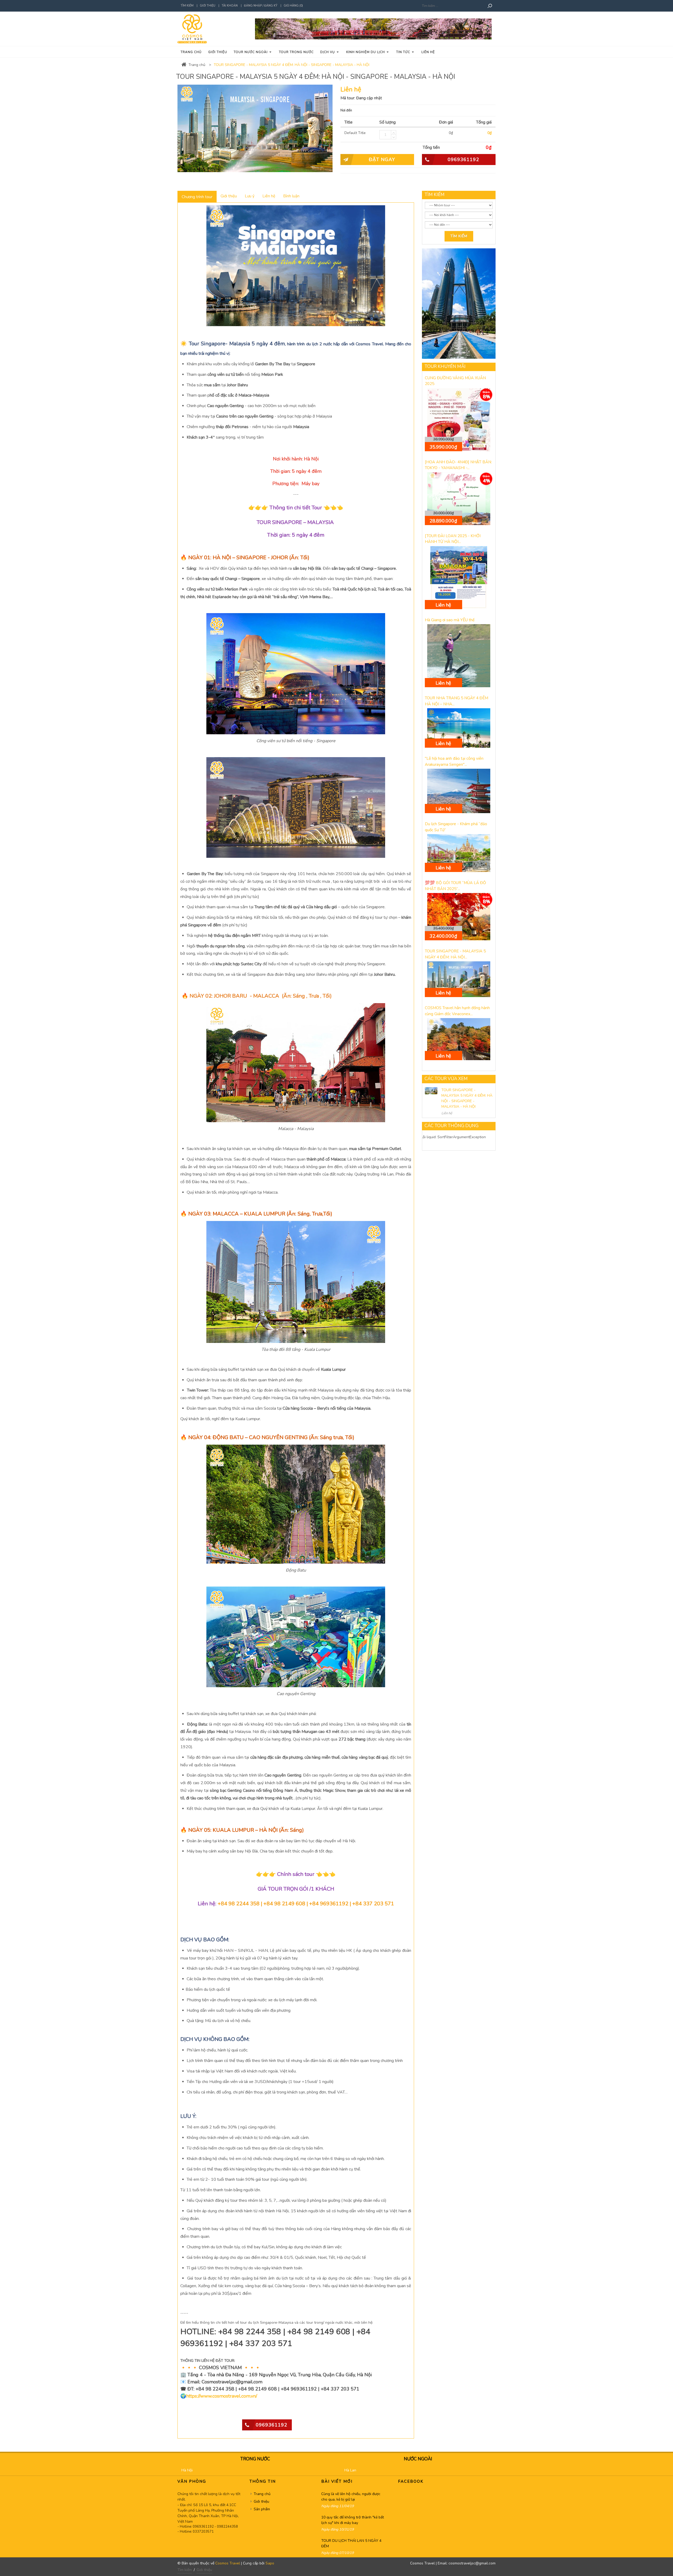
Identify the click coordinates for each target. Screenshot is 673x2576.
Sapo (270, 2563)
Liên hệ (428, 52)
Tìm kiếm (187, 6)
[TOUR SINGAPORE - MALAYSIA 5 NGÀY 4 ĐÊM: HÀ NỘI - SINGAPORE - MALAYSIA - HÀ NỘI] (431, 1091)
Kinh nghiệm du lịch (366, 52)
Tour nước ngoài (251, 52)
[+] (394, 132)
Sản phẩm (262, 2509)
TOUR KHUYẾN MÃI (445, 366)
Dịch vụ (328, 52)
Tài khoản (230, 6)
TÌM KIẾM (435, 195)
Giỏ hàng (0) (293, 6)
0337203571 (203, 2532)
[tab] (197, 197)
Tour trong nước (296, 52)
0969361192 (463, 160)
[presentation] (197, 197)
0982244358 (227, 2527)
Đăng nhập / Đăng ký (261, 6)
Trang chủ (191, 52)
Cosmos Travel (228, 2563)
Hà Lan (350, 2470)
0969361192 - (205, 2527)
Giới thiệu (208, 6)
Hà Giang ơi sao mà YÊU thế (450, 620)
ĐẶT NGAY (382, 160)
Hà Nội (187, 2470)
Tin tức (404, 52)
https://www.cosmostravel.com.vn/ (222, 2396)
